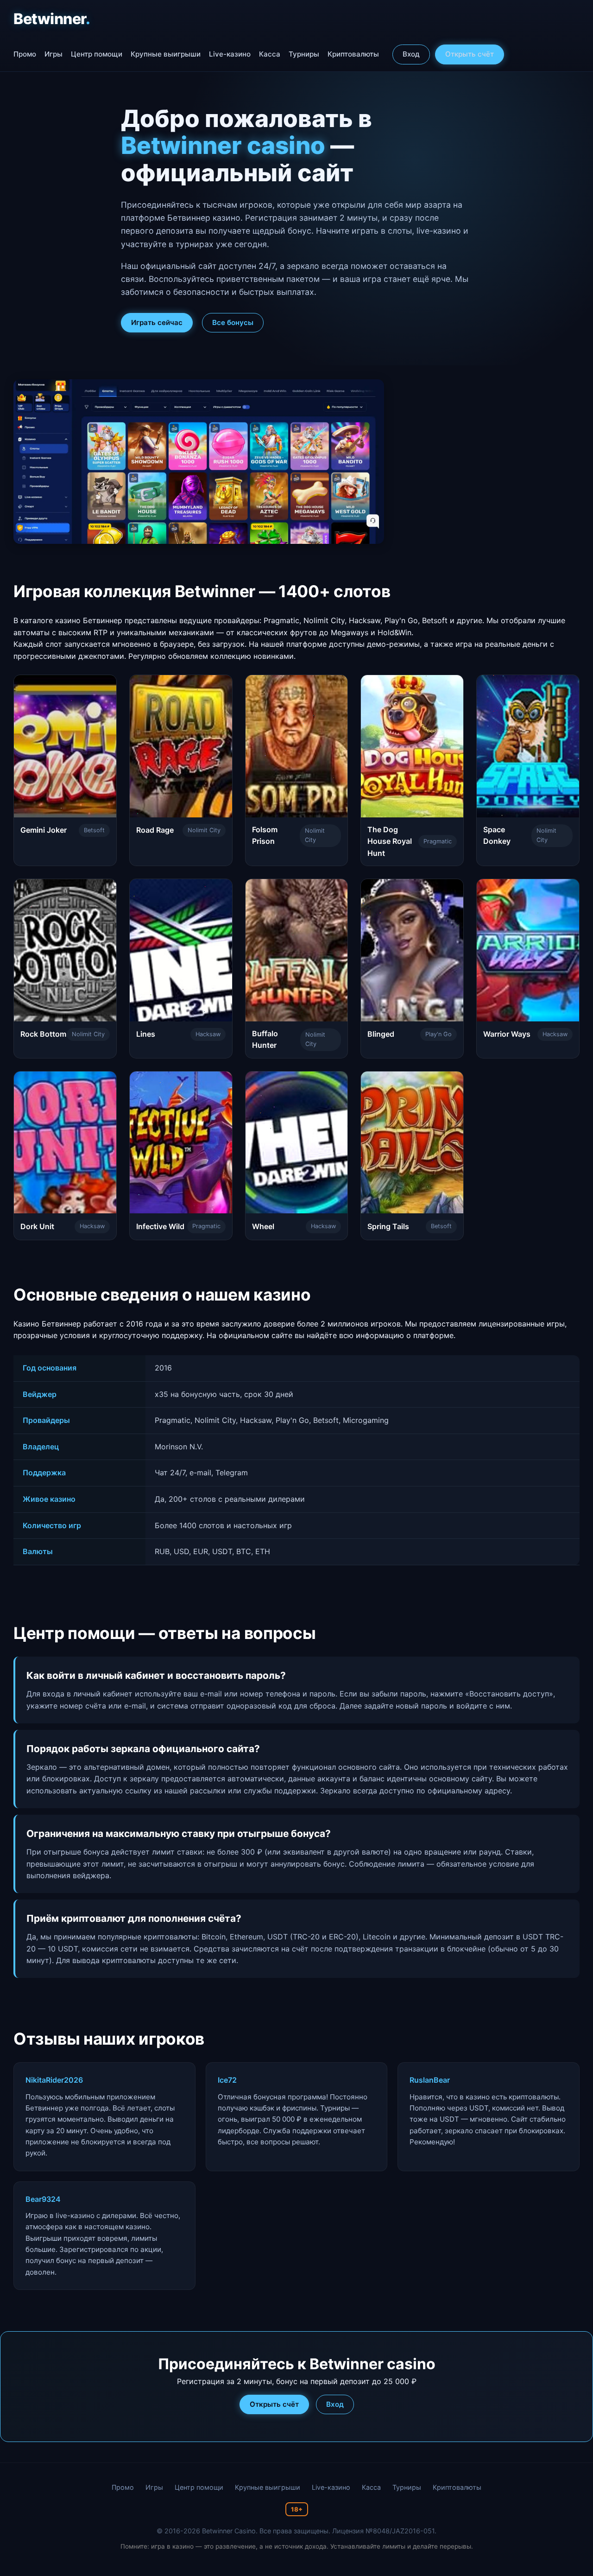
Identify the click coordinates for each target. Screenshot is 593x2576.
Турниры (304, 54)
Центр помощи (97, 54)
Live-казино (230, 54)
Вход (411, 54)
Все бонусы (233, 322)
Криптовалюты (353, 54)
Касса (270, 54)
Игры (54, 54)
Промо (25, 54)
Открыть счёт (470, 54)
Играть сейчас (157, 322)
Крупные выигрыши (166, 54)
